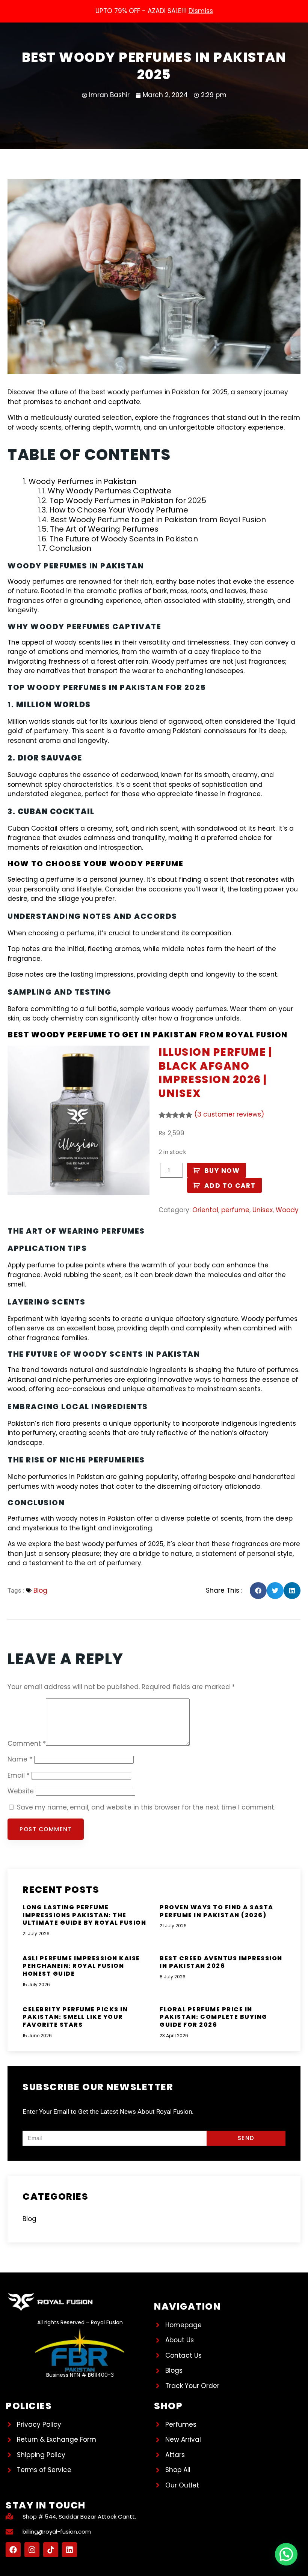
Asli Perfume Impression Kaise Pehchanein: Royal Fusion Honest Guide (81, 1966)
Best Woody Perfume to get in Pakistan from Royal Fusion (158, 520)
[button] (258, 1591)
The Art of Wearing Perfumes (104, 529)
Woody (287, 1210)
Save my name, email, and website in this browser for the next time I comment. (146, 1807)
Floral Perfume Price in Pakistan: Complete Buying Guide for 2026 (214, 2017)
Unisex (263, 1210)
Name (20, 1759)
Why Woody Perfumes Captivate (109, 491)
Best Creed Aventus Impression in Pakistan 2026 (221, 1962)
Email (19, 1775)
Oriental (205, 1210)
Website (21, 1791)
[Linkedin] (69, 2550)
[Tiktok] (51, 2550)
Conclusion (70, 548)
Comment (27, 1743)
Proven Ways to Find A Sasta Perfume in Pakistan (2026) (217, 1911)
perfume (235, 1210)
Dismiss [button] (201, 11)
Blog (40, 1590)
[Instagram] (32, 2550)
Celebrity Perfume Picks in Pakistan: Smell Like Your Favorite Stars (75, 2017)
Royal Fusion (257, 1035)
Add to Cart (230, 1186)
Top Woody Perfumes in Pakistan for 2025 (128, 500)
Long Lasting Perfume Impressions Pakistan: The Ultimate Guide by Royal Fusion (84, 1915)
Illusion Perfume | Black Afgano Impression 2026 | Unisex (215, 1073)
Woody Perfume (146, 864)
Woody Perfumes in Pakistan (82, 481)
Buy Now (222, 1171)
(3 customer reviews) (229, 1114)
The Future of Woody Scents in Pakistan (124, 539)
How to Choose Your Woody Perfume (119, 510)
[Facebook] (13, 2550)
